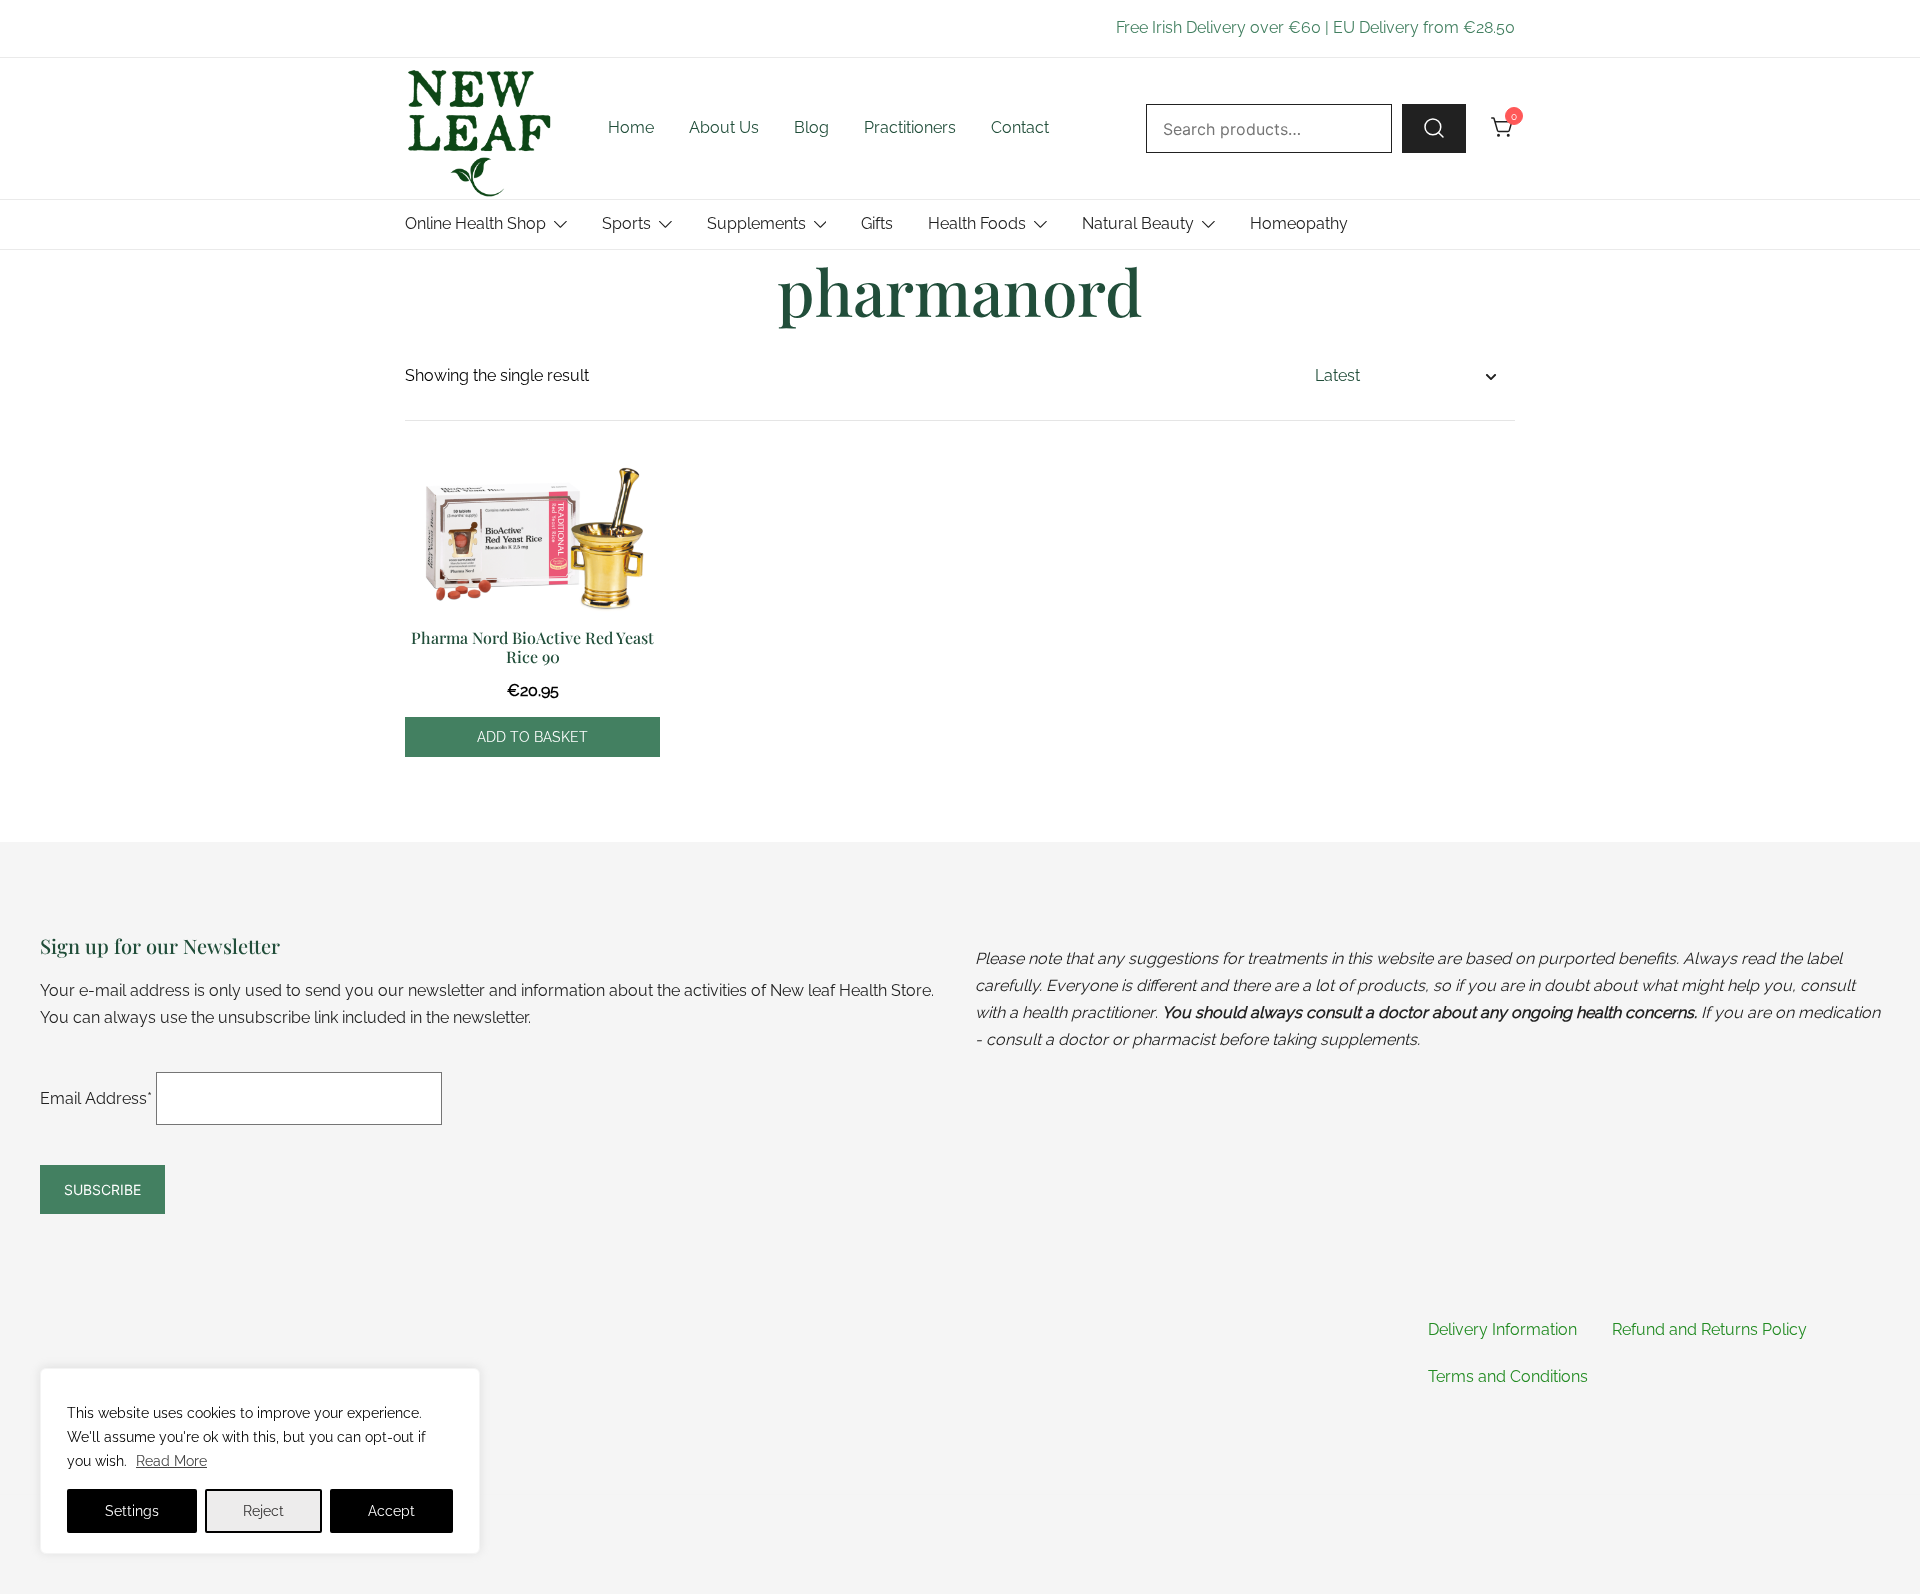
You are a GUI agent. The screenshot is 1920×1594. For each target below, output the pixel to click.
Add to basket (532, 737)
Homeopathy (1299, 223)
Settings (132, 1511)
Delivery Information (1502, 1329)
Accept (391, 1511)
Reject (263, 1511)
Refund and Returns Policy (1709, 1329)
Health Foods (977, 223)
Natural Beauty (1138, 223)
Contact (1020, 127)
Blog (811, 127)
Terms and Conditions (1508, 1376)
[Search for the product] (1434, 128)
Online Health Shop (475, 223)
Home (631, 127)
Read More (171, 1461)
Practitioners (910, 127)
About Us (724, 127)
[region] (260, 1461)
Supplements (756, 223)
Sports (626, 223)
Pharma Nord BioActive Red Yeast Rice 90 (532, 647)
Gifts (877, 223)
